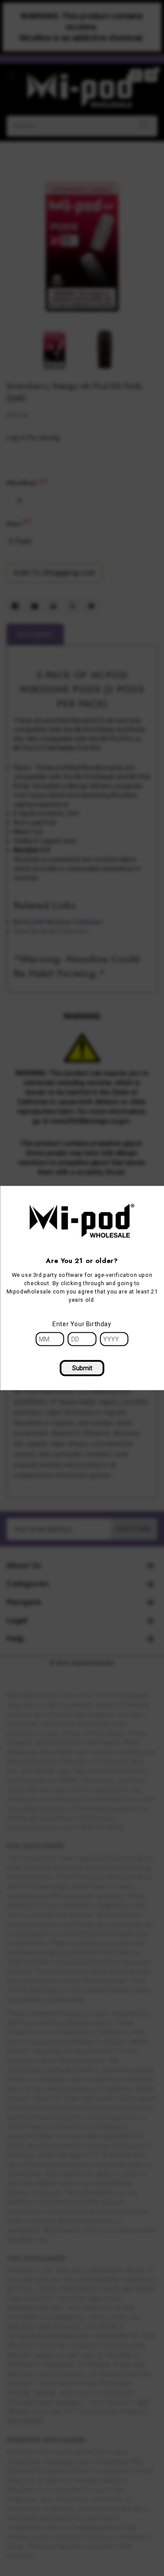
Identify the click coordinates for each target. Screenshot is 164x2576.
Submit (82, 1368)
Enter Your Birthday (82, 1324)
